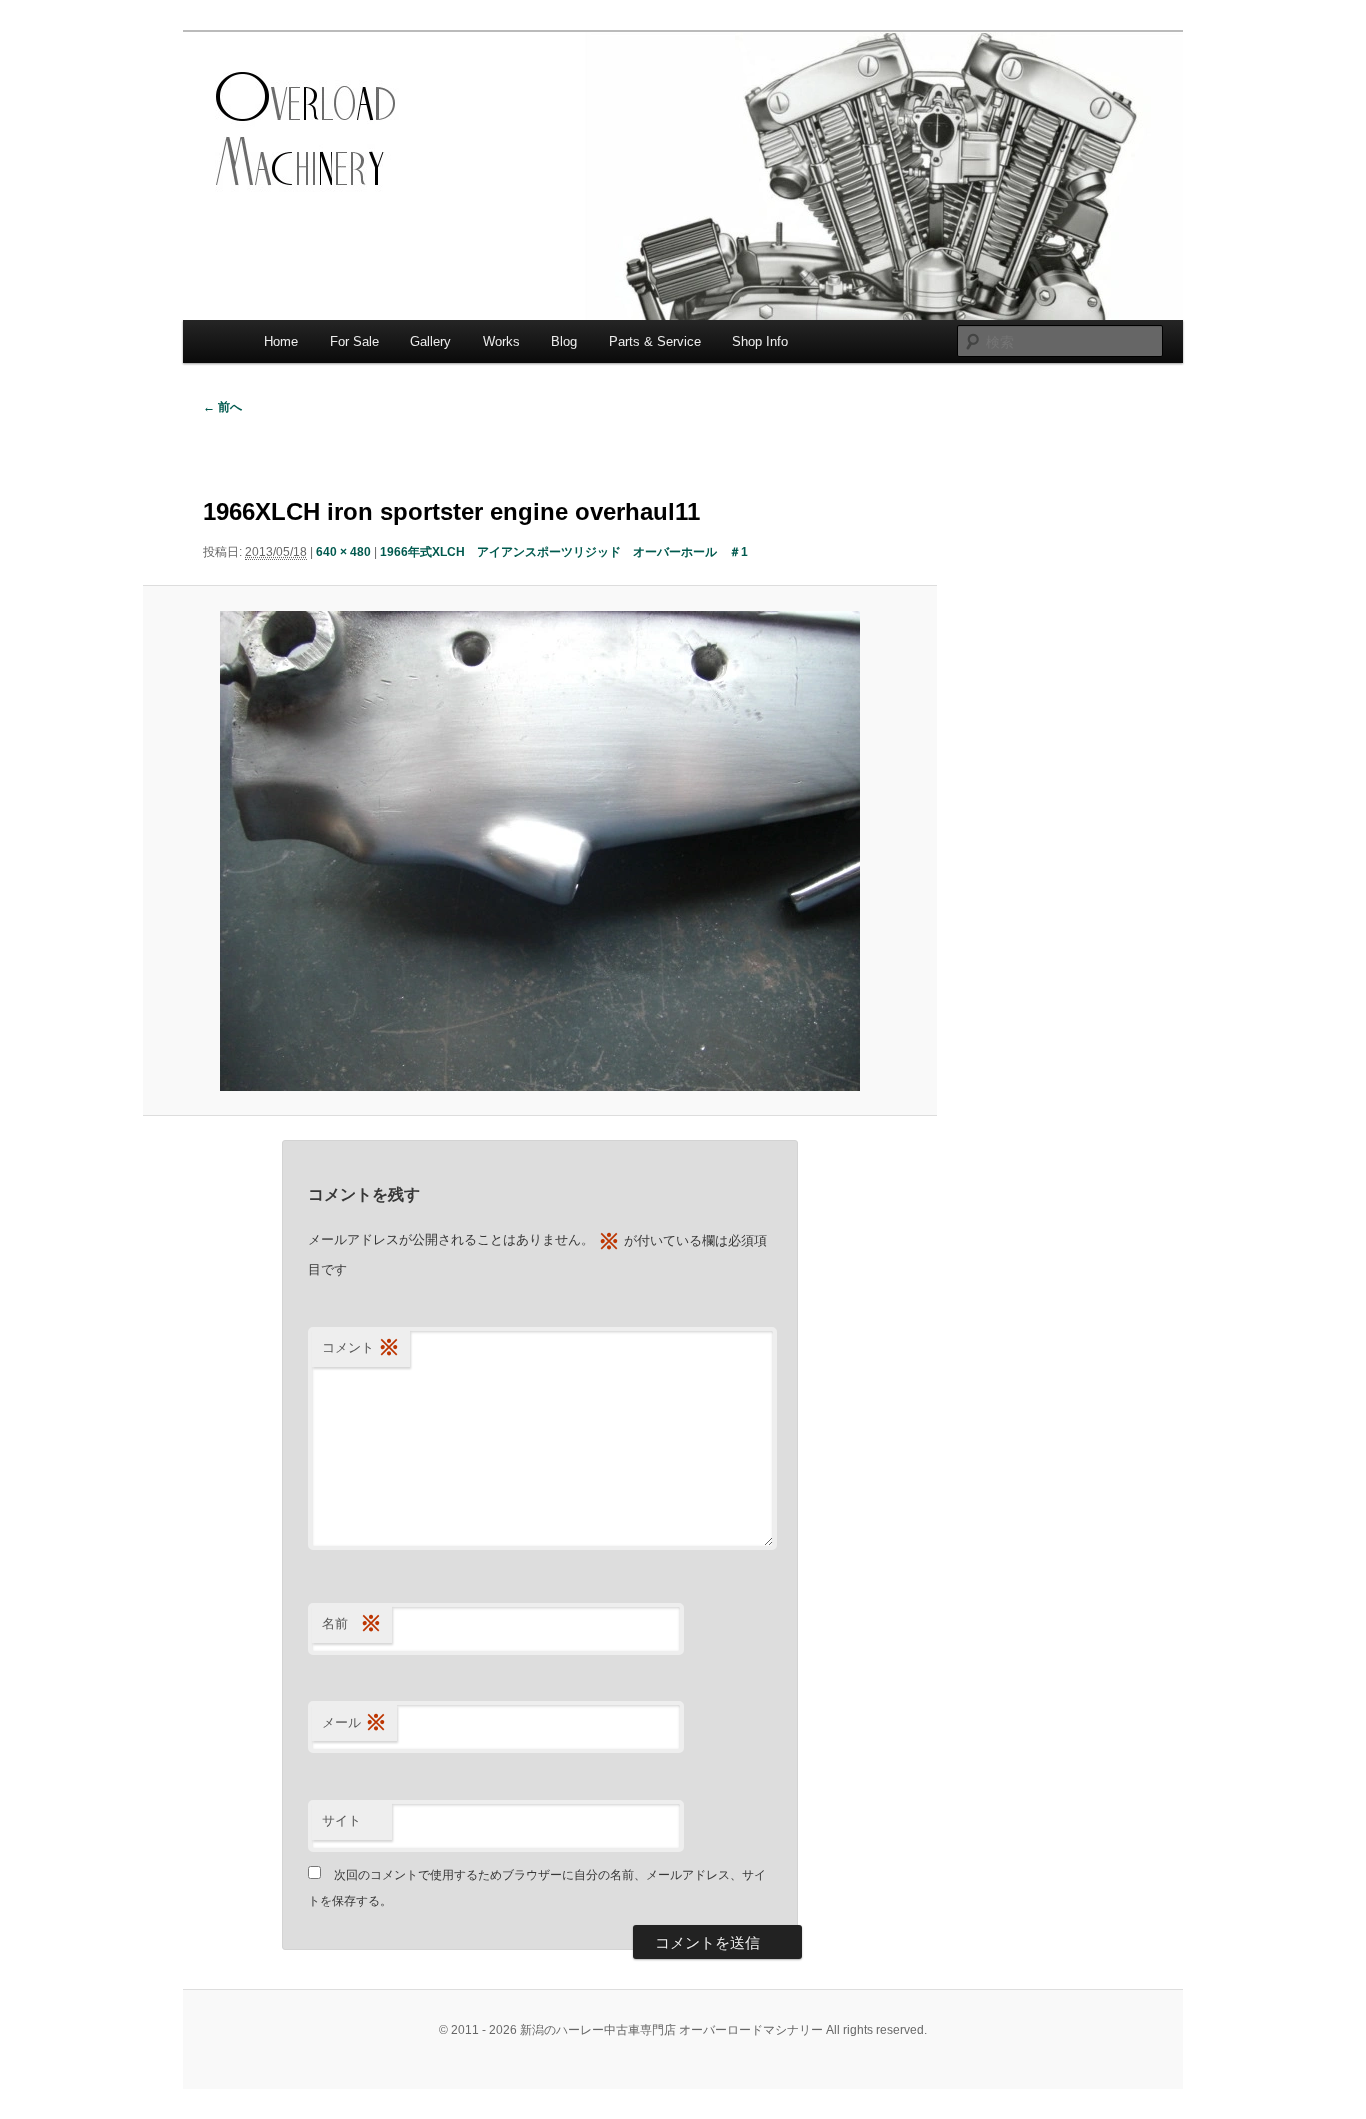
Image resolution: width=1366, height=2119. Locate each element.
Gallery (430, 341)
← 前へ (222, 407)
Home (281, 341)
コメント (361, 1347)
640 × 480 (343, 552)
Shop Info (760, 341)
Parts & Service (655, 341)
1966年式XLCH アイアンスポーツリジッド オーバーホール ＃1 (564, 552)
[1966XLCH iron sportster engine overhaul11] (539, 851)
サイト (341, 1820)
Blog (564, 341)
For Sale (354, 341)
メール (354, 1722)
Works (501, 341)
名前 (352, 1623)
